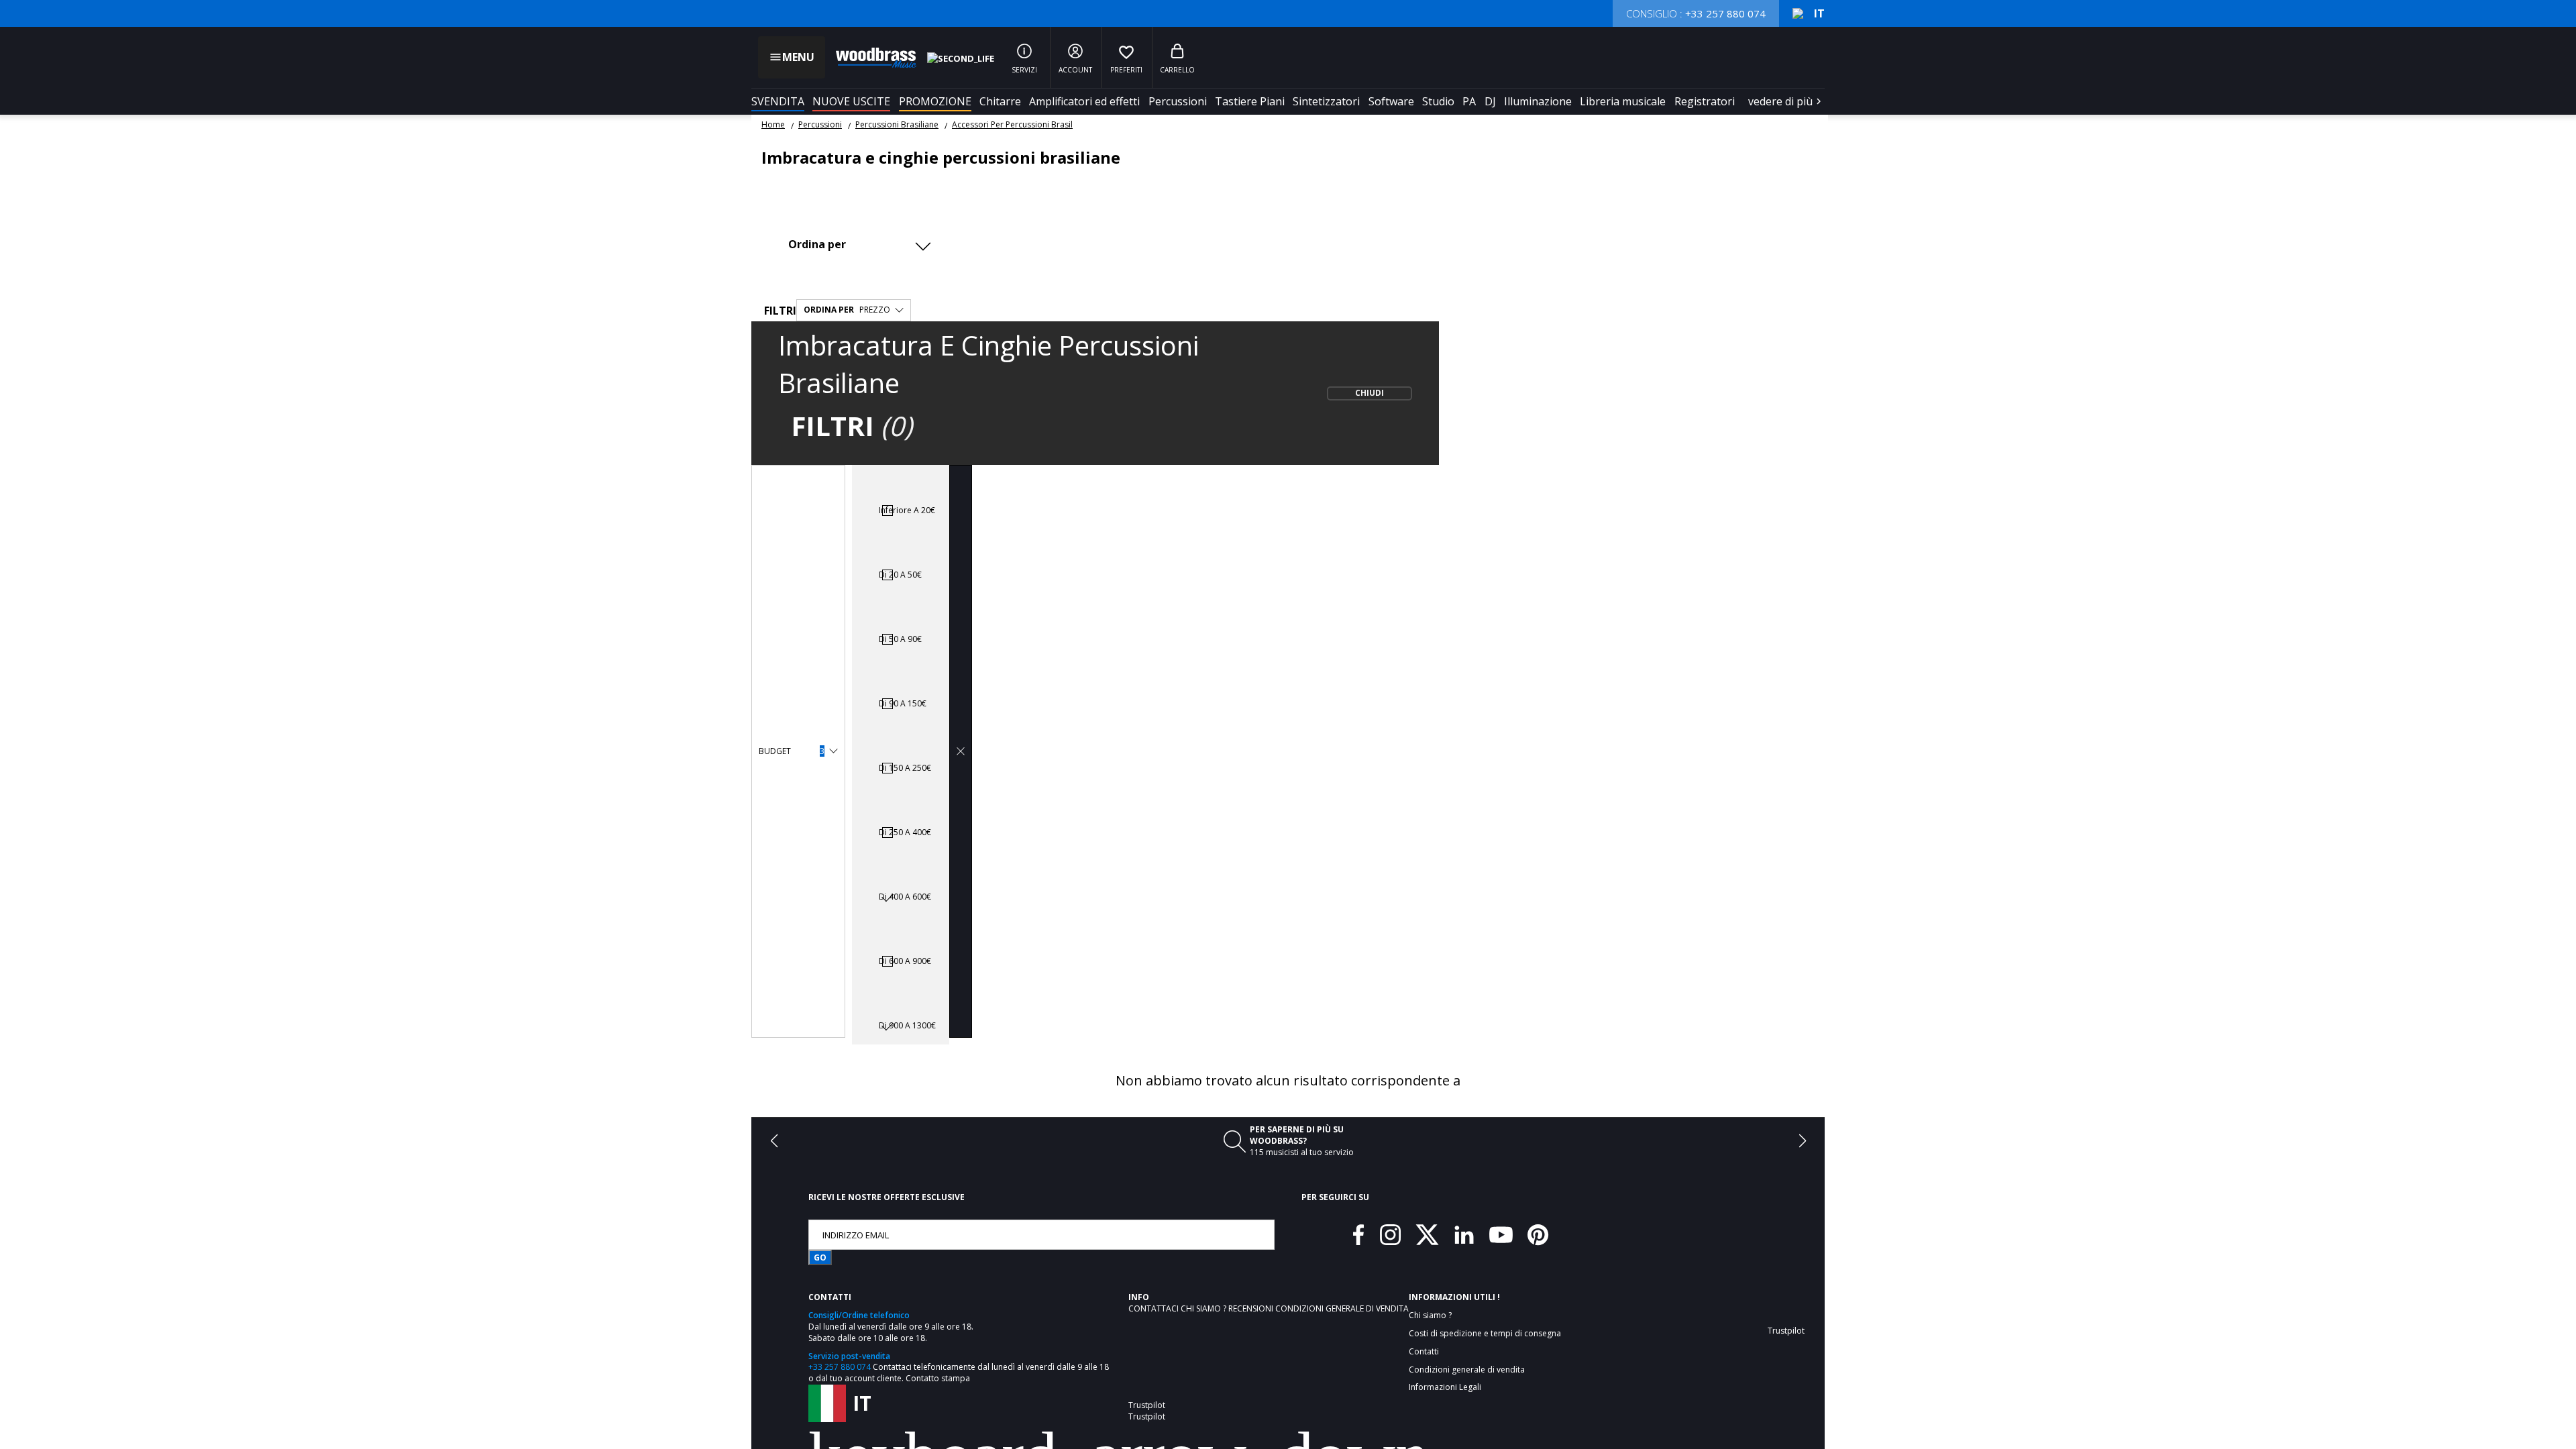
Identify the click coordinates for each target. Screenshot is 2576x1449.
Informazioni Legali (1445, 1387)
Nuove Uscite (851, 101)
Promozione (935, 101)
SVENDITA (778, 101)
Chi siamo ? (1204, 1308)
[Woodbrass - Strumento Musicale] (869, 58)
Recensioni (1252, 1308)
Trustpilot (1147, 1405)
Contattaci (1155, 1308)
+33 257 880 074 (840, 1367)
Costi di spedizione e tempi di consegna (1485, 1334)
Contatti (1424, 1352)
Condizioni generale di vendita (1342, 1308)
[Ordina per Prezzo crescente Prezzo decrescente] (858, 244)
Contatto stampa (938, 1378)
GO (820, 1257)
